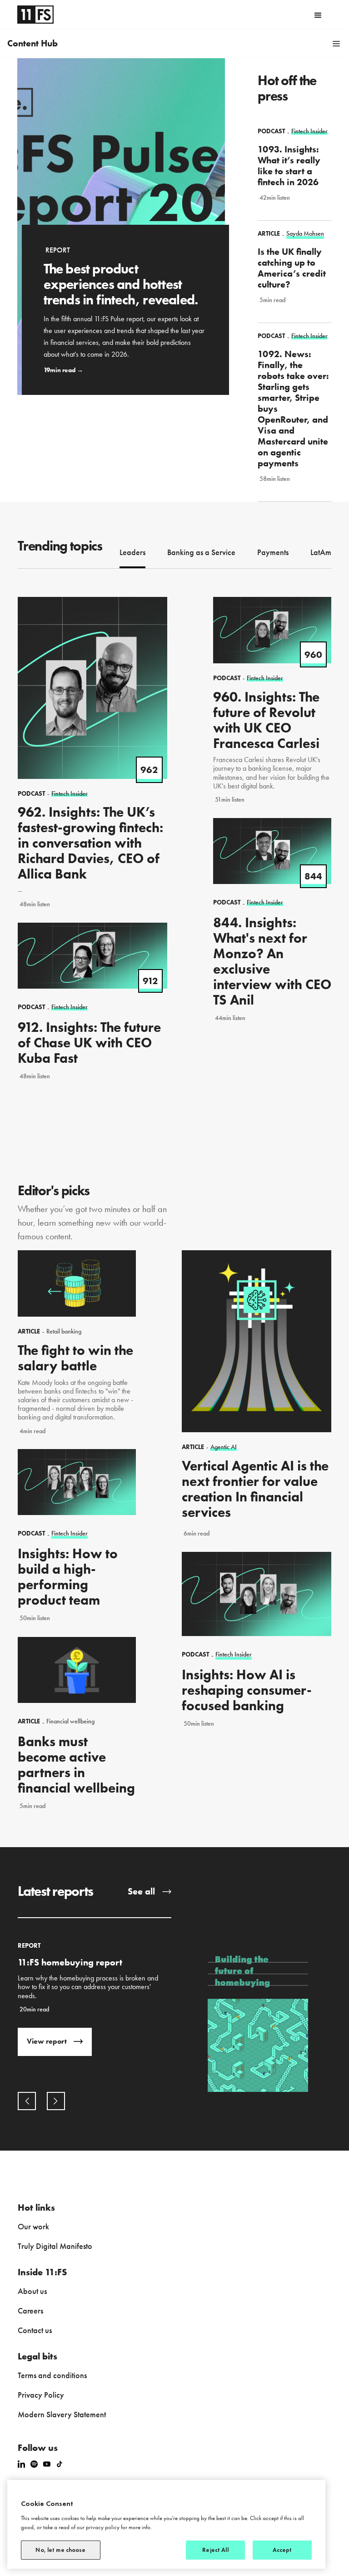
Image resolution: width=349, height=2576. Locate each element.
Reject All (215, 2550)
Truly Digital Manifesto (55, 2246)
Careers (30, 2311)
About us (32, 2291)
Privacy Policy (41, 2395)
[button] (318, 15)
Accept (282, 2550)
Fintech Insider (70, 1533)
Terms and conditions (52, 2375)
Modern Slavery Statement (62, 2414)
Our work (33, 2226)
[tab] (132, 553)
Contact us (35, 2330)
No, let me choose (60, 2550)
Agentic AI (224, 1447)
